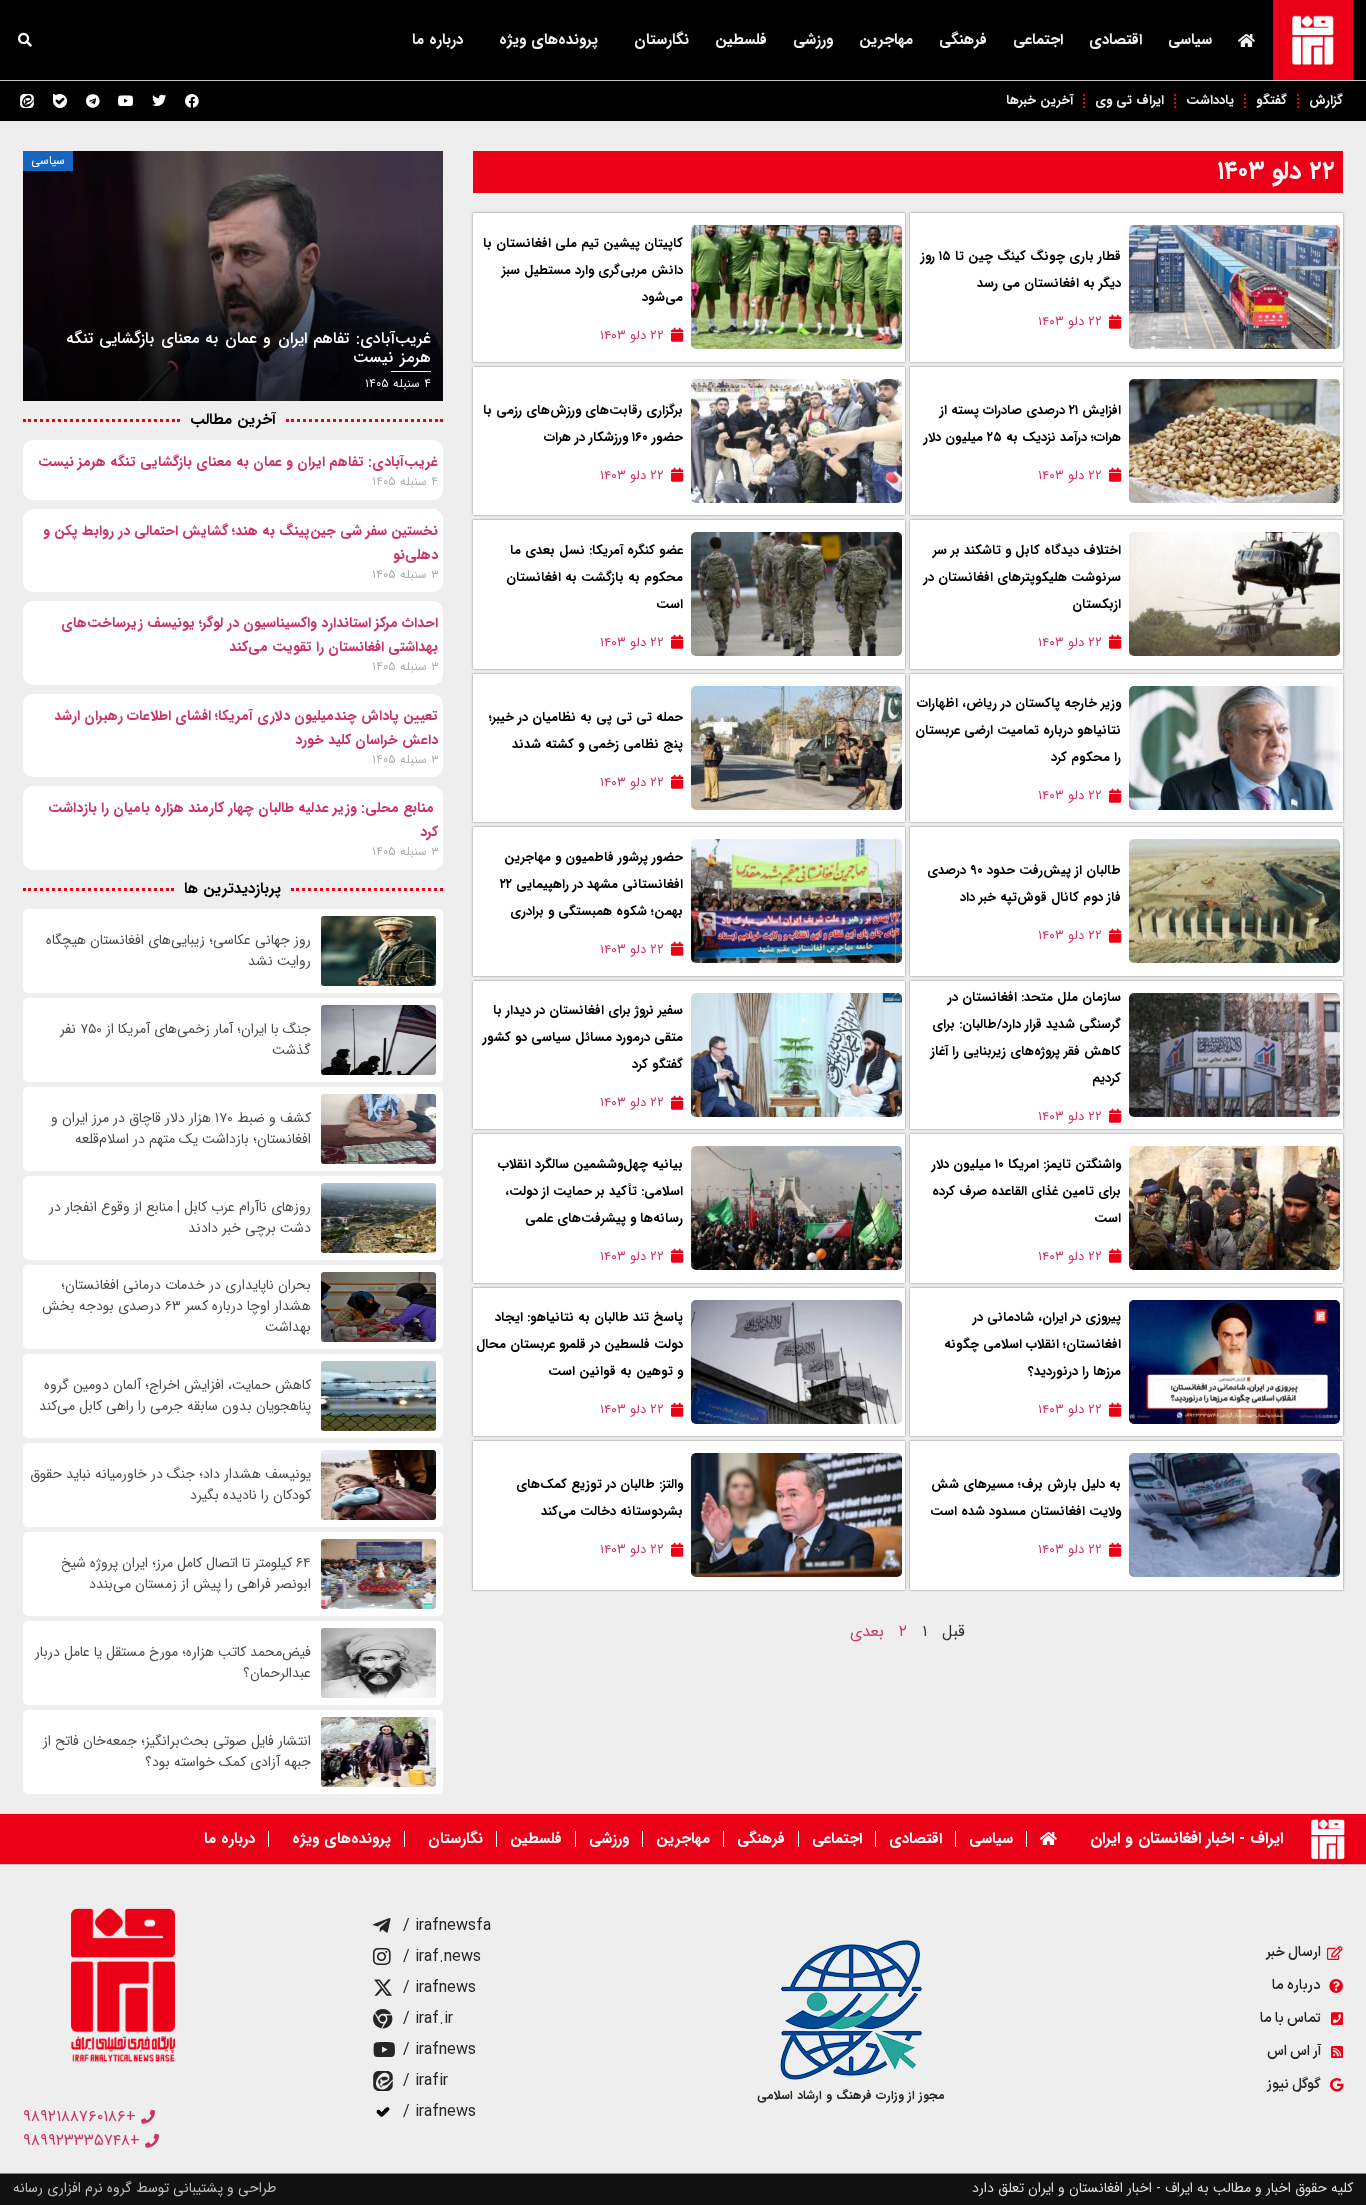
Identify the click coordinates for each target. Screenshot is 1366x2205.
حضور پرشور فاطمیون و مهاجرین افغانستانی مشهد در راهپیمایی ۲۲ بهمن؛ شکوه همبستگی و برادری (591, 884)
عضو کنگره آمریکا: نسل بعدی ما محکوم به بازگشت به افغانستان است (594, 577)
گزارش (1326, 100)
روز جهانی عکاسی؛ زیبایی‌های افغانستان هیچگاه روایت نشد (178, 951)
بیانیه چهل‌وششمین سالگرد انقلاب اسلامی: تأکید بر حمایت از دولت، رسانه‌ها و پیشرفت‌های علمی (590, 1191)
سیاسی (1190, 40)
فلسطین (741, 40)
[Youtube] (126, 101)
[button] (25, 40)
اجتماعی (1038, 40)
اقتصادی (1115, 40)
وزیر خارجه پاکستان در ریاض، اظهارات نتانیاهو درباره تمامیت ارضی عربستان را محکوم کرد (1018, 730)
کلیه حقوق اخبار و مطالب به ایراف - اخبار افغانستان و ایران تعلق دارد (1162, 2188)
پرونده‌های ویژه (548, 40)
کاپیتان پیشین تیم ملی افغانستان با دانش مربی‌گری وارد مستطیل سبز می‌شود (583, 270)
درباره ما (437, 40)
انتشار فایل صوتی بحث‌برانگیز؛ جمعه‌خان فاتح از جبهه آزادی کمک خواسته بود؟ (177, 1752)
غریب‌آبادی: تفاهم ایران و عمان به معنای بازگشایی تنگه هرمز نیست (238, 462)
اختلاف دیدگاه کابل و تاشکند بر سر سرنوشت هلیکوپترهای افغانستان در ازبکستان (1022, 577)
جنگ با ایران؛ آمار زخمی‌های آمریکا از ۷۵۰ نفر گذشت (185, 1040)
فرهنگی (963, 40)
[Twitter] (159, 101)
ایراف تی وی (1129, 100)
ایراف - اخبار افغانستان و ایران (1186, 1838)
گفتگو (1271, 100)
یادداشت (1210, 100)
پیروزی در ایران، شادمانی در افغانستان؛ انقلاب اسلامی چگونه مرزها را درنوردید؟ (1032, 1344)
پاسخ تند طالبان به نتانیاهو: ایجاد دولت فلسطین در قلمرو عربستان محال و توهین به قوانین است (579, 1344)
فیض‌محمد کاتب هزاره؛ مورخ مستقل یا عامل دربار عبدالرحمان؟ (173, 1663)
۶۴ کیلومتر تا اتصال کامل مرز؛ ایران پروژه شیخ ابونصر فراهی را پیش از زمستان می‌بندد (186, 1574)
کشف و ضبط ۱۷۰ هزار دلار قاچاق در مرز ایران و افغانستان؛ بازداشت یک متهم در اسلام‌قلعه (181, 1129)
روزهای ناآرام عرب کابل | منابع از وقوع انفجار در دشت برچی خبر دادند (180, 1218)
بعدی (867, 1631)
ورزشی (813, 40)
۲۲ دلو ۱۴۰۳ (1276, 171)
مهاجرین (886, 40)
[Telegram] (93, 101)
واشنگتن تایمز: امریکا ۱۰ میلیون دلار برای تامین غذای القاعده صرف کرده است (1026, 1191)
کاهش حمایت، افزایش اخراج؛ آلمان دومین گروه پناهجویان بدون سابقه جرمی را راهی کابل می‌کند (175, 1396)
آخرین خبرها (1039, 100)
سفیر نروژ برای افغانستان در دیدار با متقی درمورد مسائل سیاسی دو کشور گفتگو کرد (583, 1037)
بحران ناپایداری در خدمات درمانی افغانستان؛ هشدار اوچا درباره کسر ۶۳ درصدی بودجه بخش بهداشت (176, 1306)
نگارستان (661, 40)
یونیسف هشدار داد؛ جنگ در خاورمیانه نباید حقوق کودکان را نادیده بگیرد (170, 1485)
